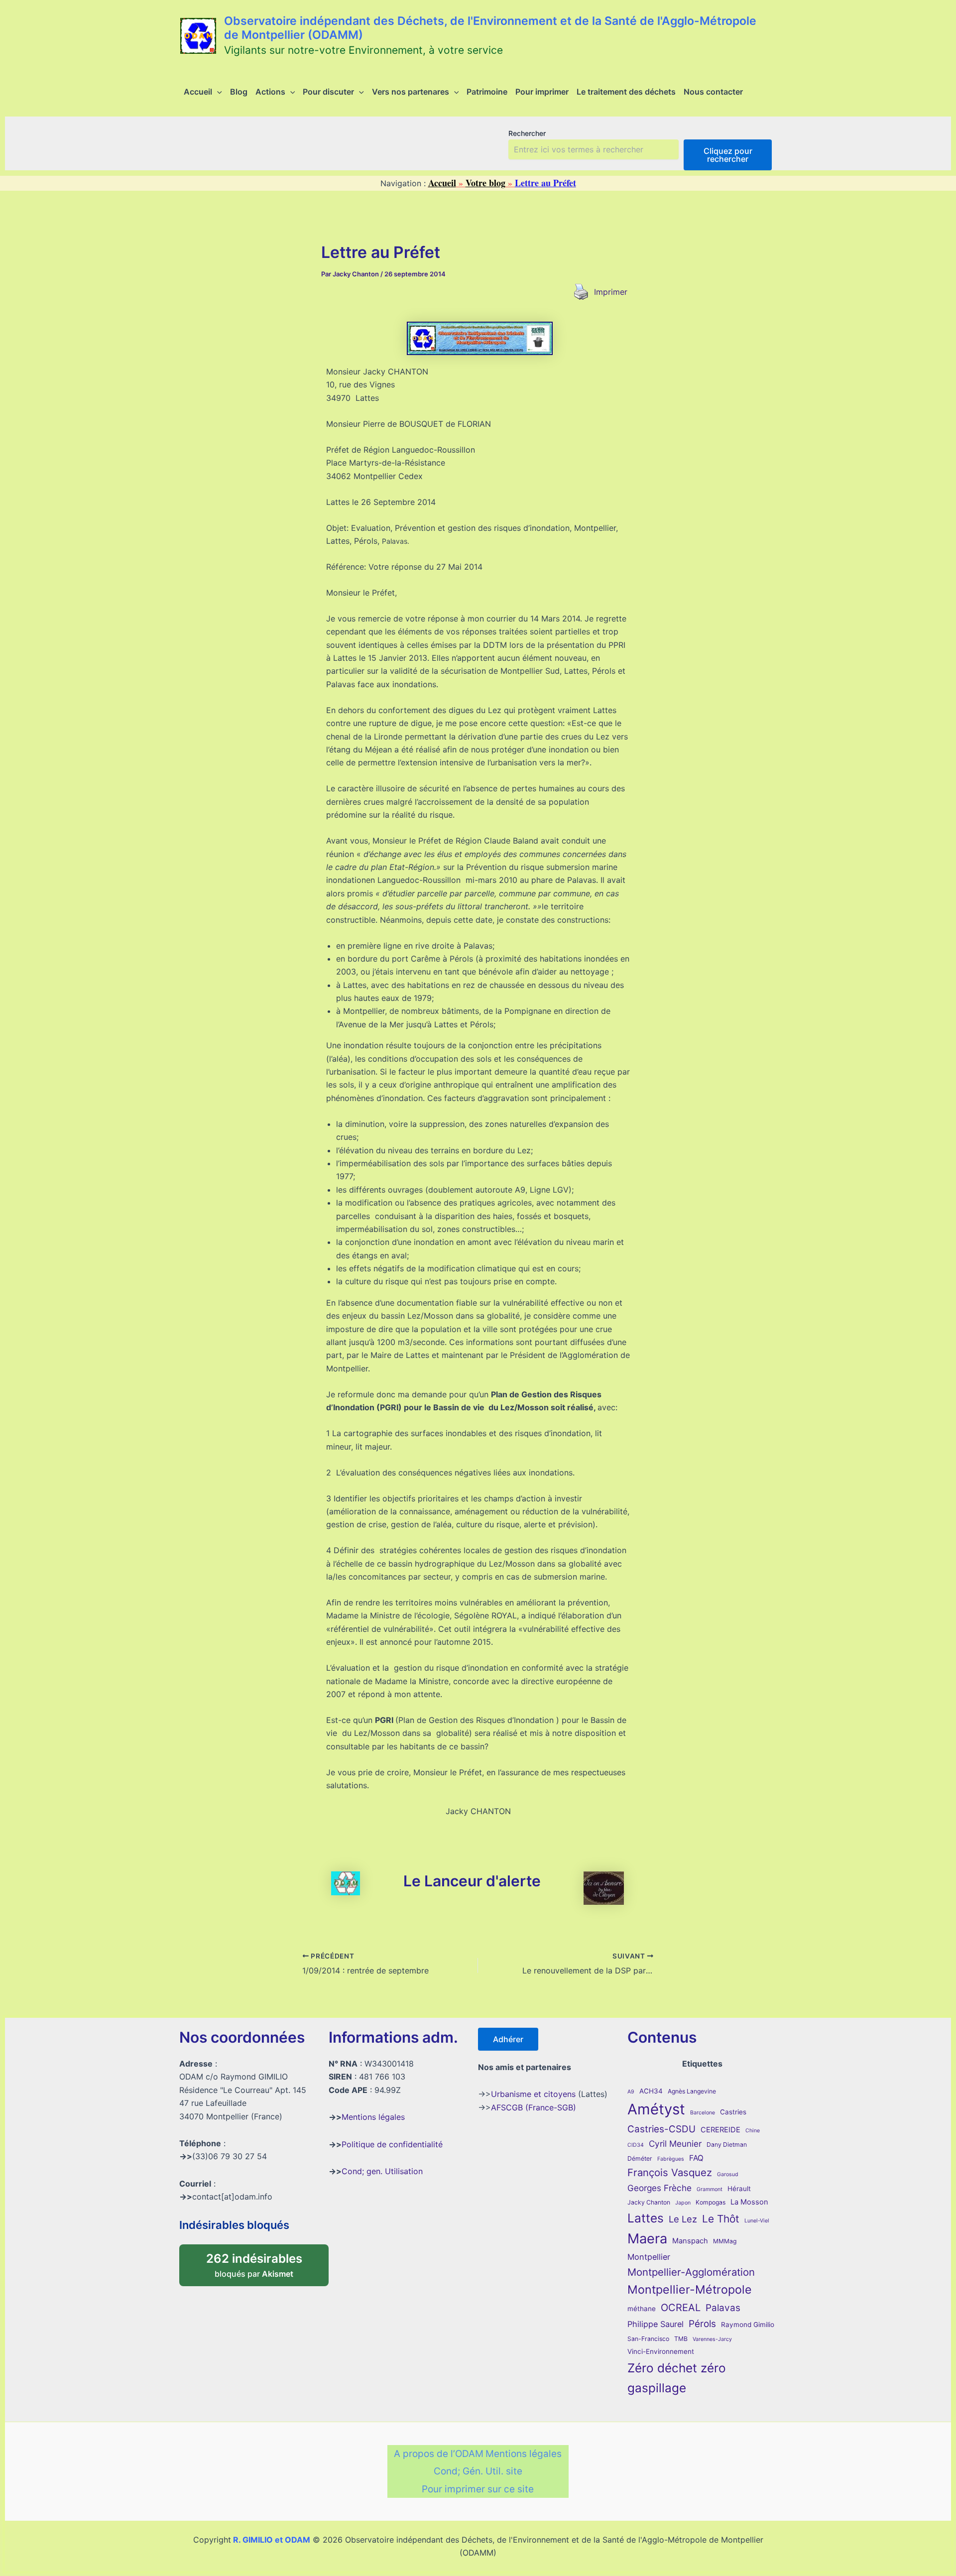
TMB (681, 2339)
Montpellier (649, 2257)
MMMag (725, 2241)
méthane (642, 2309)
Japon (683, 2203)
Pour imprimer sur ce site (478, 2489)
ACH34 (651, 2091)
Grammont (710, 2189)
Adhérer (508, 2039)
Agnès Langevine (692, 2091)
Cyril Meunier (675, 2144)
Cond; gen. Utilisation (382, 2171)
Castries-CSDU (661, 2129)
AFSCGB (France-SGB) (534, 2107)
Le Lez (683, 2219)
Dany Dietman (727, 2145)
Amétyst (656, 2109)
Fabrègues (671, 2159)
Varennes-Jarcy (712, 2339)
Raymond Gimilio (748, 2325)
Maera (647, 2239)
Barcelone (703, 2113)
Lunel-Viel (757, 2221)
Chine (753, 2131)
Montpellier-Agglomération (691, 2272)
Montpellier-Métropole (690, 2290)
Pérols (702, 2324)
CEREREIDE (720, 2130)
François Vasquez (670, 2172)
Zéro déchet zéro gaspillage (677, 2378)
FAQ (696, 2158)
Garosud (728, 2174)
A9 (631, 2092)
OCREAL (681, 2308)
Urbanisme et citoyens (533, 2094)
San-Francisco (648, 2339)
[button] (217, 92)
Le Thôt (721, 2219)
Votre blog (485, 183)
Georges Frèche (659, 2188)
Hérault (739, 2189)
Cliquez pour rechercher (728, 155)
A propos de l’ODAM (439, 2454)
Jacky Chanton (649, 2202)
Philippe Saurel (656, 2324)
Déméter (640, 2158)
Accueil (442, 183)
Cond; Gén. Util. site (478, 2471)
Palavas (723, 2308)
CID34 (636, 2145)
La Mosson (749, 2202)
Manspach (690, 2241)
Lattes (646, 2218)
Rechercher (527, 133)
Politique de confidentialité (392, 2144)
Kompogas (711, 2202)
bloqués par (265, 2262)
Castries (733, 2112)
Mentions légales (373, 2117)
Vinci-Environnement (661, 2351)
